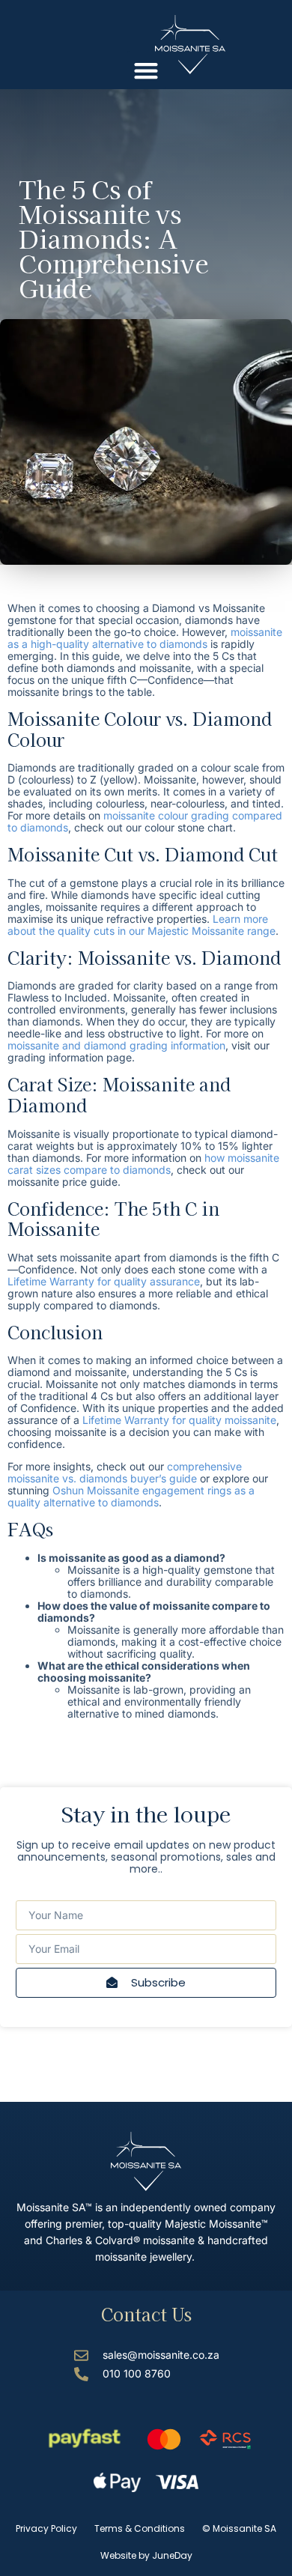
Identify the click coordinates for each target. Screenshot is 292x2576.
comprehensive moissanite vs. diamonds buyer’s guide (125, 1472)
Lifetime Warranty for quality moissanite (179, 1420)
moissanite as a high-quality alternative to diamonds (145, 638)
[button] (146, 70)
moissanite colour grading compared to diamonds (145, 821)
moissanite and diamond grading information (116, 1045)
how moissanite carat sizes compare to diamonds (143, 1164)
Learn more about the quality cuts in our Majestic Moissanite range (142, 925)
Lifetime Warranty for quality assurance (104, 1281)
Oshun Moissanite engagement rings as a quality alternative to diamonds (131, 1496)
